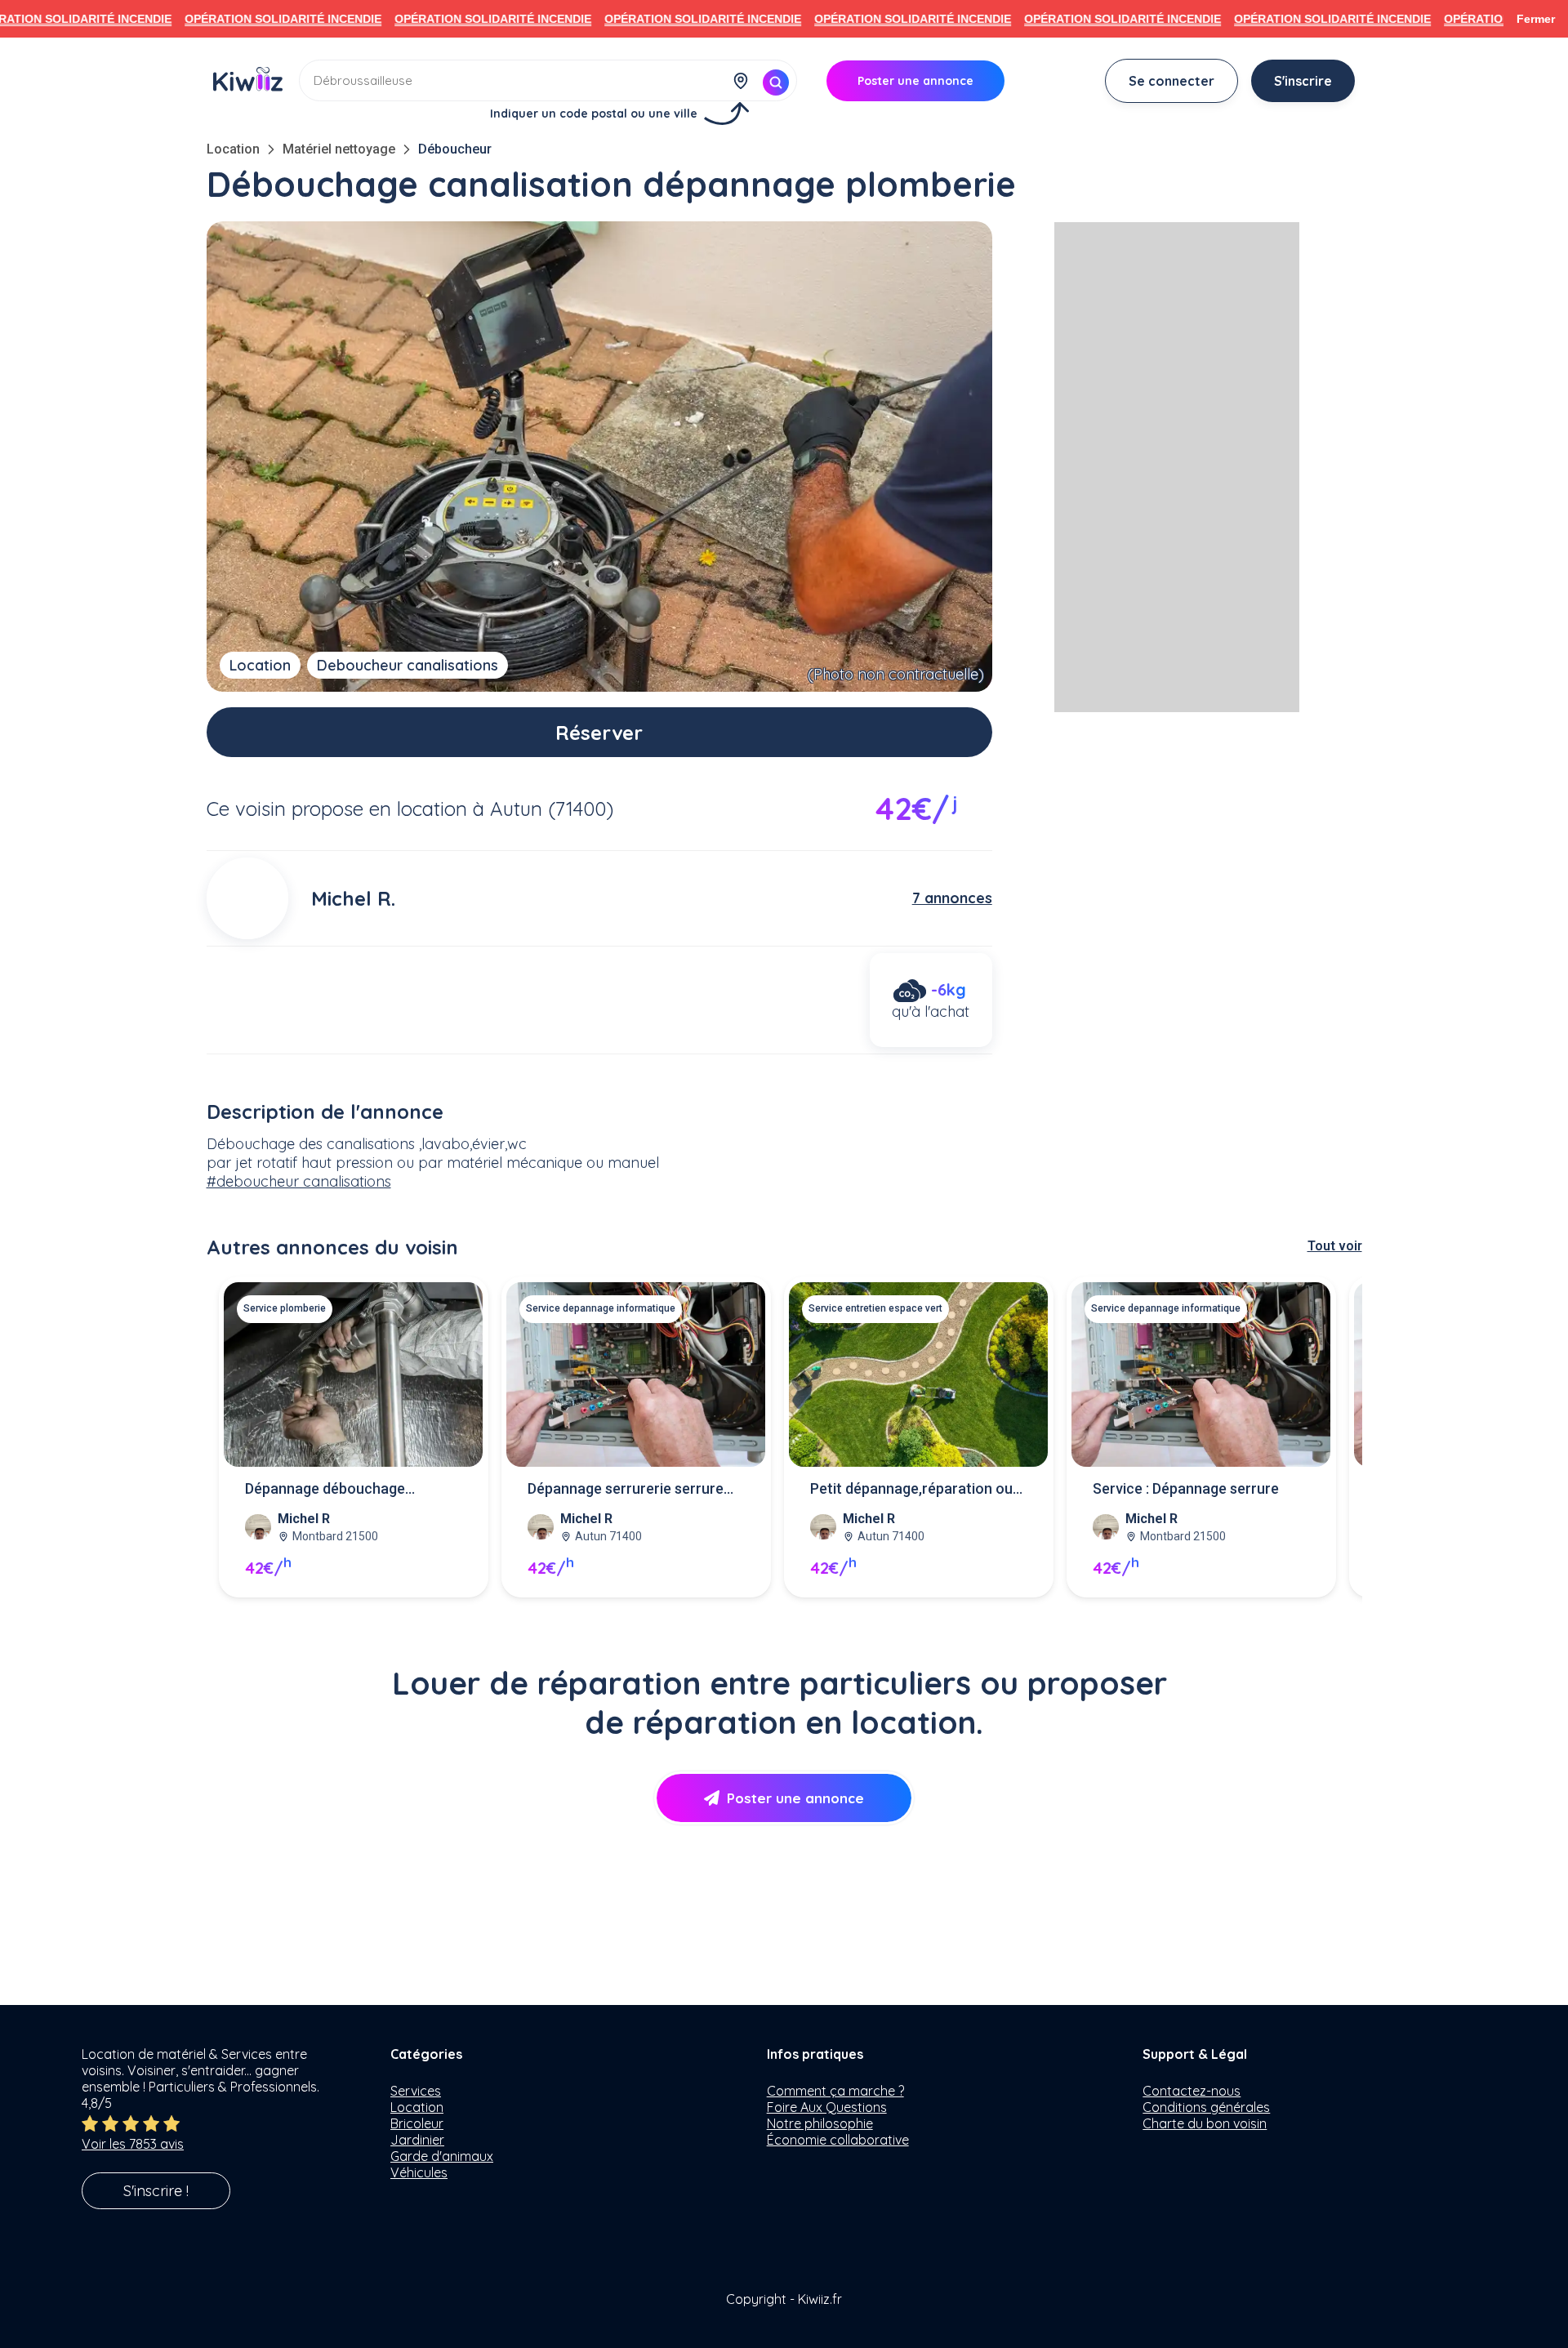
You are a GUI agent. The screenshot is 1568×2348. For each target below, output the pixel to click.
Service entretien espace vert (875, 1308)
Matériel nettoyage (339, 149)
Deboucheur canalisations (408, 665)
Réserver (599, 733)
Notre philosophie (820, 2123)
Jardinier (417, 2140)
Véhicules (419, 2172)
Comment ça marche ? (835, 2091)
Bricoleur (417, 2123)
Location (233, 149)
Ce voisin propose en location (337, 809)
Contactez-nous (1192, 2091)
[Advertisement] (1177, 467)
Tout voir (1335, 1246)
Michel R (304, 1519)
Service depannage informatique (601, 1308)
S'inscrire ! (156, 2191)
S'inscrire (1303, 81)
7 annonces (952, 898)
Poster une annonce (795, 1798)
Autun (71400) (552, 809)
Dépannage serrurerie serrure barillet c (626, 1490)
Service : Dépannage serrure (1186, 1488)
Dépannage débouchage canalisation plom (325, 1490)
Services (416, 2091)
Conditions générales (1206, 2107)
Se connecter (1172, 81)
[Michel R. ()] (247, 898)
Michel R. (353, 898)
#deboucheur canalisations (299, 1181)
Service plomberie (285, 1308)
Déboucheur (455, 149)
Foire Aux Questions (827, 2107)
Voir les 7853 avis (133, 2144)
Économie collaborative (838, 2140)
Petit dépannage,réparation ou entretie (911, 1490)
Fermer (1536, 19)
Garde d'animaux (442, 2156)
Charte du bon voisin (1205, 2123)
